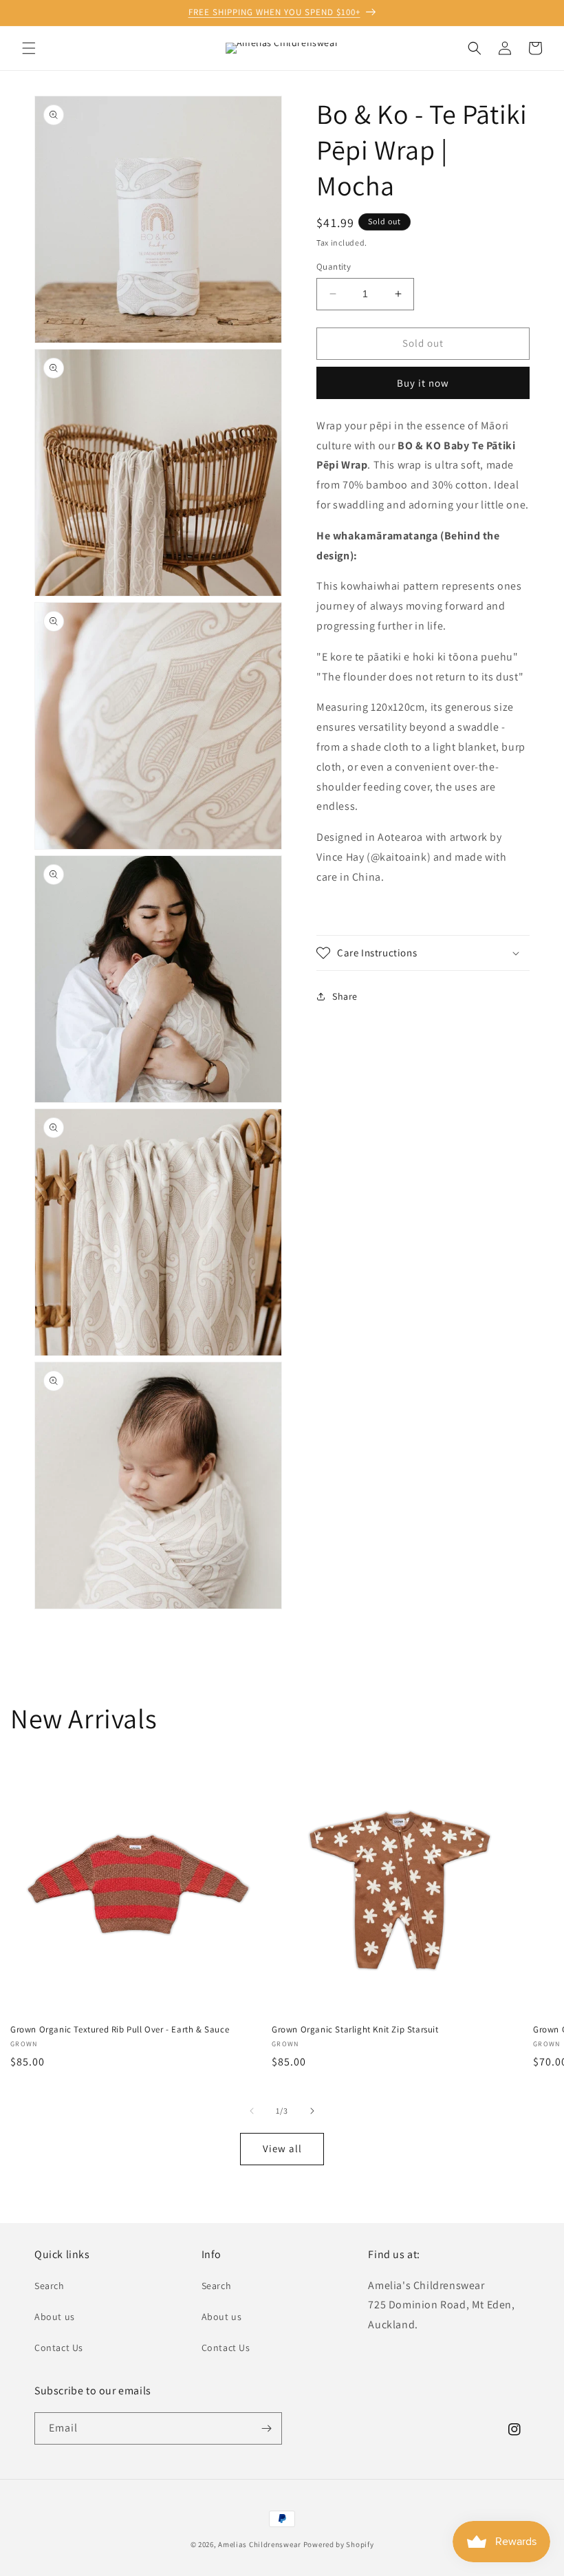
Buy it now (423, 383)
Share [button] (345, 996)
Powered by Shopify (339, 2544)
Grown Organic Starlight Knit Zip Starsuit (355, 2030)
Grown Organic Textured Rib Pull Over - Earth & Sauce (120, 2030)
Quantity (334, 267)
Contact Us (59, 2348)
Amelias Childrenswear (260, 2544)
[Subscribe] (266, 2428)
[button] (29, 48)
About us (55, 2317)
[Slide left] (252, 2111)
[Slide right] (312, 2111)
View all (282, 2148)
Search (50, 2286)
